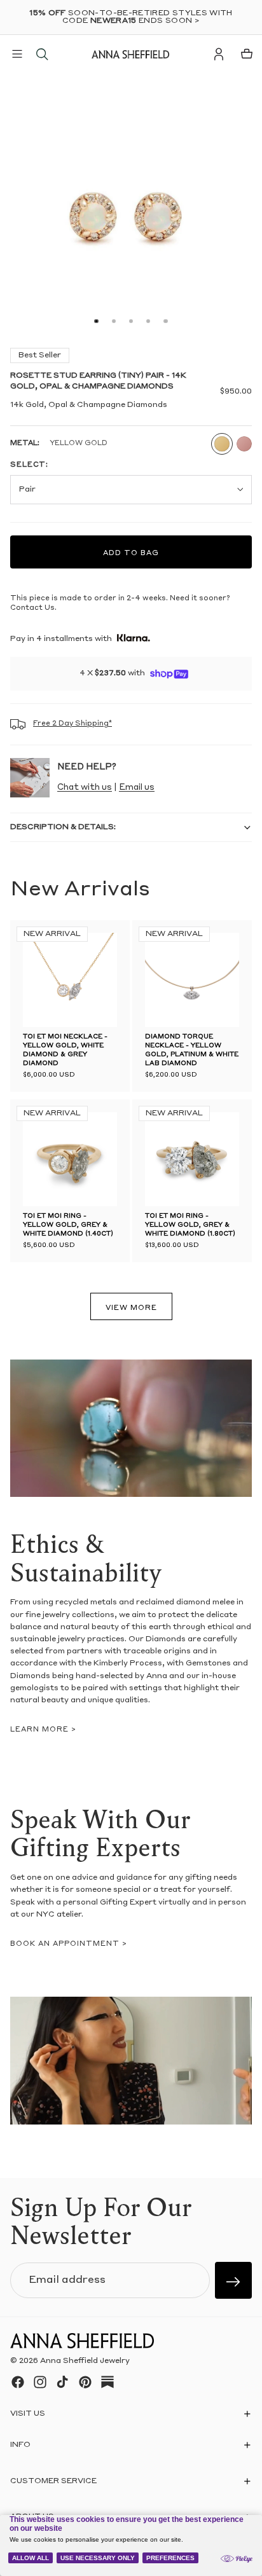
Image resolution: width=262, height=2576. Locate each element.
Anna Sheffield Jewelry (85, 2361)
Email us (137, 788)
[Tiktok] (62, 2382)
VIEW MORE (131, 1308)
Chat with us (85, 788)
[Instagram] (40, 2382)
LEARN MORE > (43, 1730)
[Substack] (107, 2382)
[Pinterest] (85, 2382)
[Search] (42, 54)
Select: (29, 465)
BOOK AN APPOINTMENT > (69, 1944)
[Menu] (17, 54)
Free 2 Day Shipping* (72, 724)
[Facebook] (18, 2382)
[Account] (219, 54)
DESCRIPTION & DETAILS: (63, 827)
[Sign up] (233, 2280)
